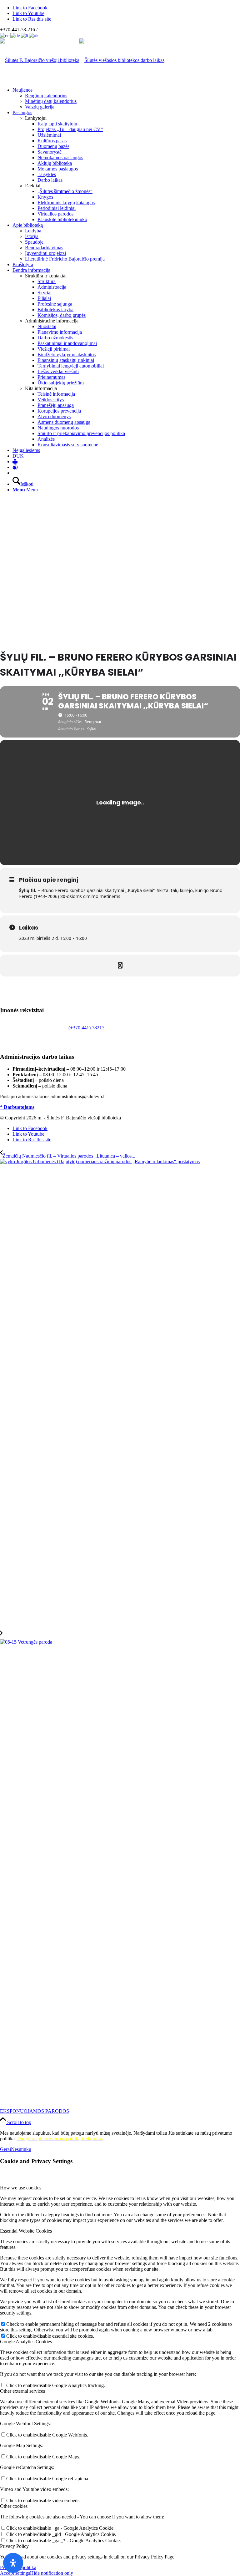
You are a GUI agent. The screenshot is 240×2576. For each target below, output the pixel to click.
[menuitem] (126, 99)
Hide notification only (52, 2573)
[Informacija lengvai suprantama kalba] (15, 461)
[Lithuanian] (25, 35)
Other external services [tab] (22, 2391)
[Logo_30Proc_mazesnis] (40, 60)
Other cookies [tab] (14, 2506)
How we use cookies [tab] (21, 2188)
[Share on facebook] (120, 966)
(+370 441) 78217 (86, 1028)
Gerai (5, 2149)
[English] (5, 35)
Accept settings (15, 2573)
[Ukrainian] (34, 35)
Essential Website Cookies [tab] (26, 2231)
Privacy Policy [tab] (14, 2546)
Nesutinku (21, 2149)
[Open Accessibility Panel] (13, 2563)
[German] (15, 35)
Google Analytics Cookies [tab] (26, 2342)
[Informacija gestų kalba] (15, 467)
